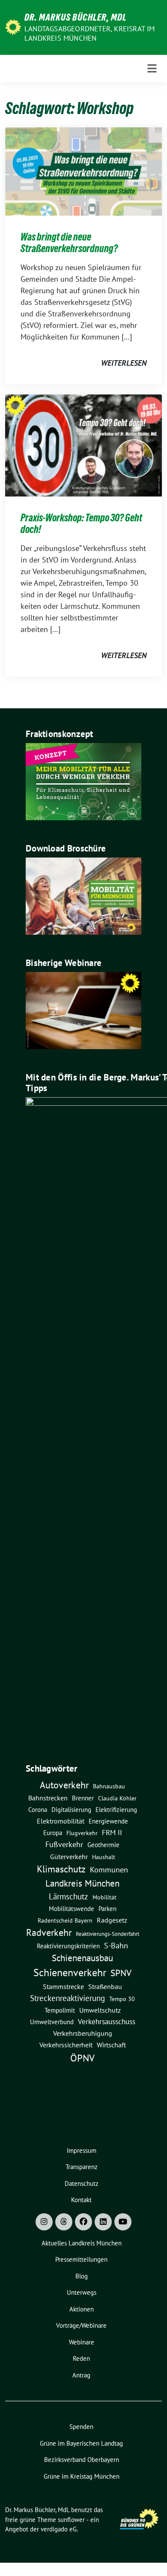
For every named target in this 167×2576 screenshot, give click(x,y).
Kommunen (109, 1869)
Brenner (83, 1798)
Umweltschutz (100, 2010)
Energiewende (108, 1821)
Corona (38, 1809)
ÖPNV (82, 2058)
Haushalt (104, 1857)
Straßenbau (105, 1986)
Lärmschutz (69, 1896)
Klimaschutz (61, 1869)
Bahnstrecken (48, 1798)
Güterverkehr (69, 1856)
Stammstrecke (63, 1986)
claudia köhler (117, 1798)
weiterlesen (124, 363)
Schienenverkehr (70, 1973)
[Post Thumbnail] (83, 170)
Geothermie (103, 1845)
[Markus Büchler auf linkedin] (103, 2222)
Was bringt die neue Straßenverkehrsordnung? (69, 243)
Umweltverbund (52, 2022)
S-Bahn (116, 1946)
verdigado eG (59, 2529)
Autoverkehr (64, 1785)
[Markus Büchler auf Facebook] (83, 2222)
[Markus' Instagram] (44, 2222)
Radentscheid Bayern (65, 1920)
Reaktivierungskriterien (68, 1946)
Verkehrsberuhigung (83, 2033)
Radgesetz (112, 1920)
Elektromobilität (61, 1821)
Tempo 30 (122, 1999)
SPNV (121, 1973)
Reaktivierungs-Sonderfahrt (107, 1934)
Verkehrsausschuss (107, 2021)
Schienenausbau (82, 1958)
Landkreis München (82, 1883)
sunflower (71, 2520)
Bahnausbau (109, 1786)
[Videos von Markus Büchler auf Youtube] (123, 2222)
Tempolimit (60, 2010)
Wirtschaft (111, 2045)
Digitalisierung (71, 1810)
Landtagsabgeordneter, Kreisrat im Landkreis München (90, 33)
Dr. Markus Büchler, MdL (76, 17)
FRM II (112, 1833)
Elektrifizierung (116, 1810)
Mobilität (104, 1897)
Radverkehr (49, 1932)
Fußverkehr (64, 1844)
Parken (107, 1909)
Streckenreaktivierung (67, 1998)
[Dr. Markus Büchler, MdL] (13, 26)
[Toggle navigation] (152, 69)
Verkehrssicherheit (66, 2045)
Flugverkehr (82, 1833)
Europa (53, 1833)
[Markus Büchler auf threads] (64, 2222)
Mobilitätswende (72, 1909)
